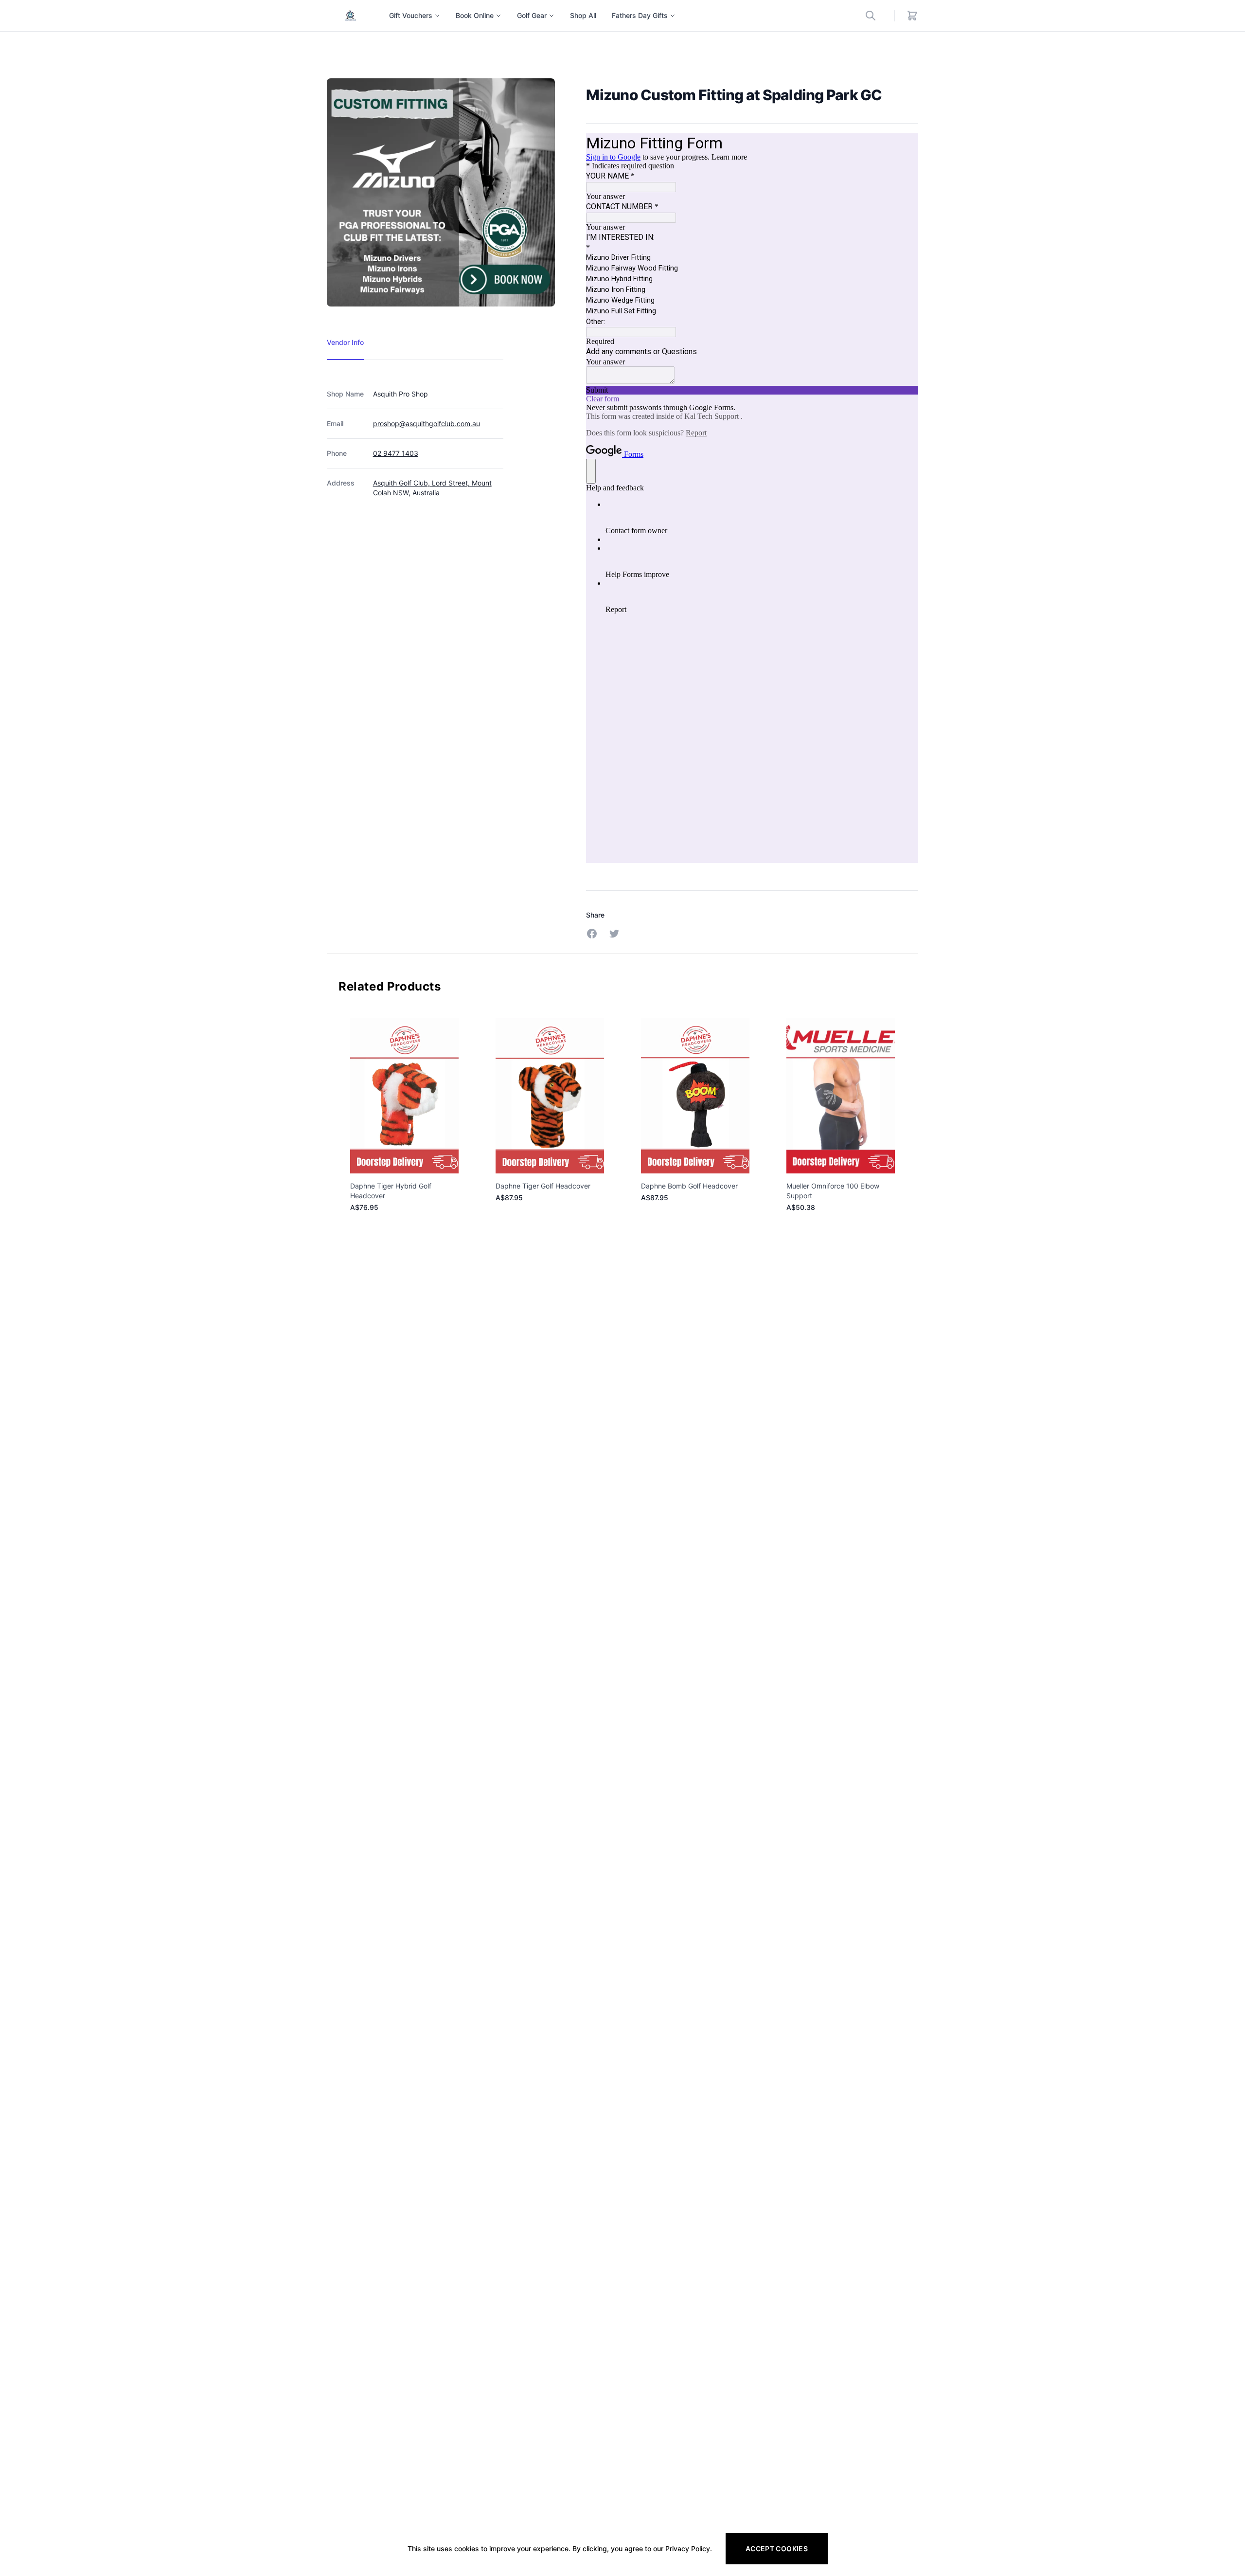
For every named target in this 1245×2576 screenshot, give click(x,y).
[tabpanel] (415, 434)
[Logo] (350, 16)
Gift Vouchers (411, 15)
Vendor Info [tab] (345, 342)
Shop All (583, 15)
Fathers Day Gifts (640, 15)
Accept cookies (777, 2549)
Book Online (475, 15)
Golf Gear (532, 15)
